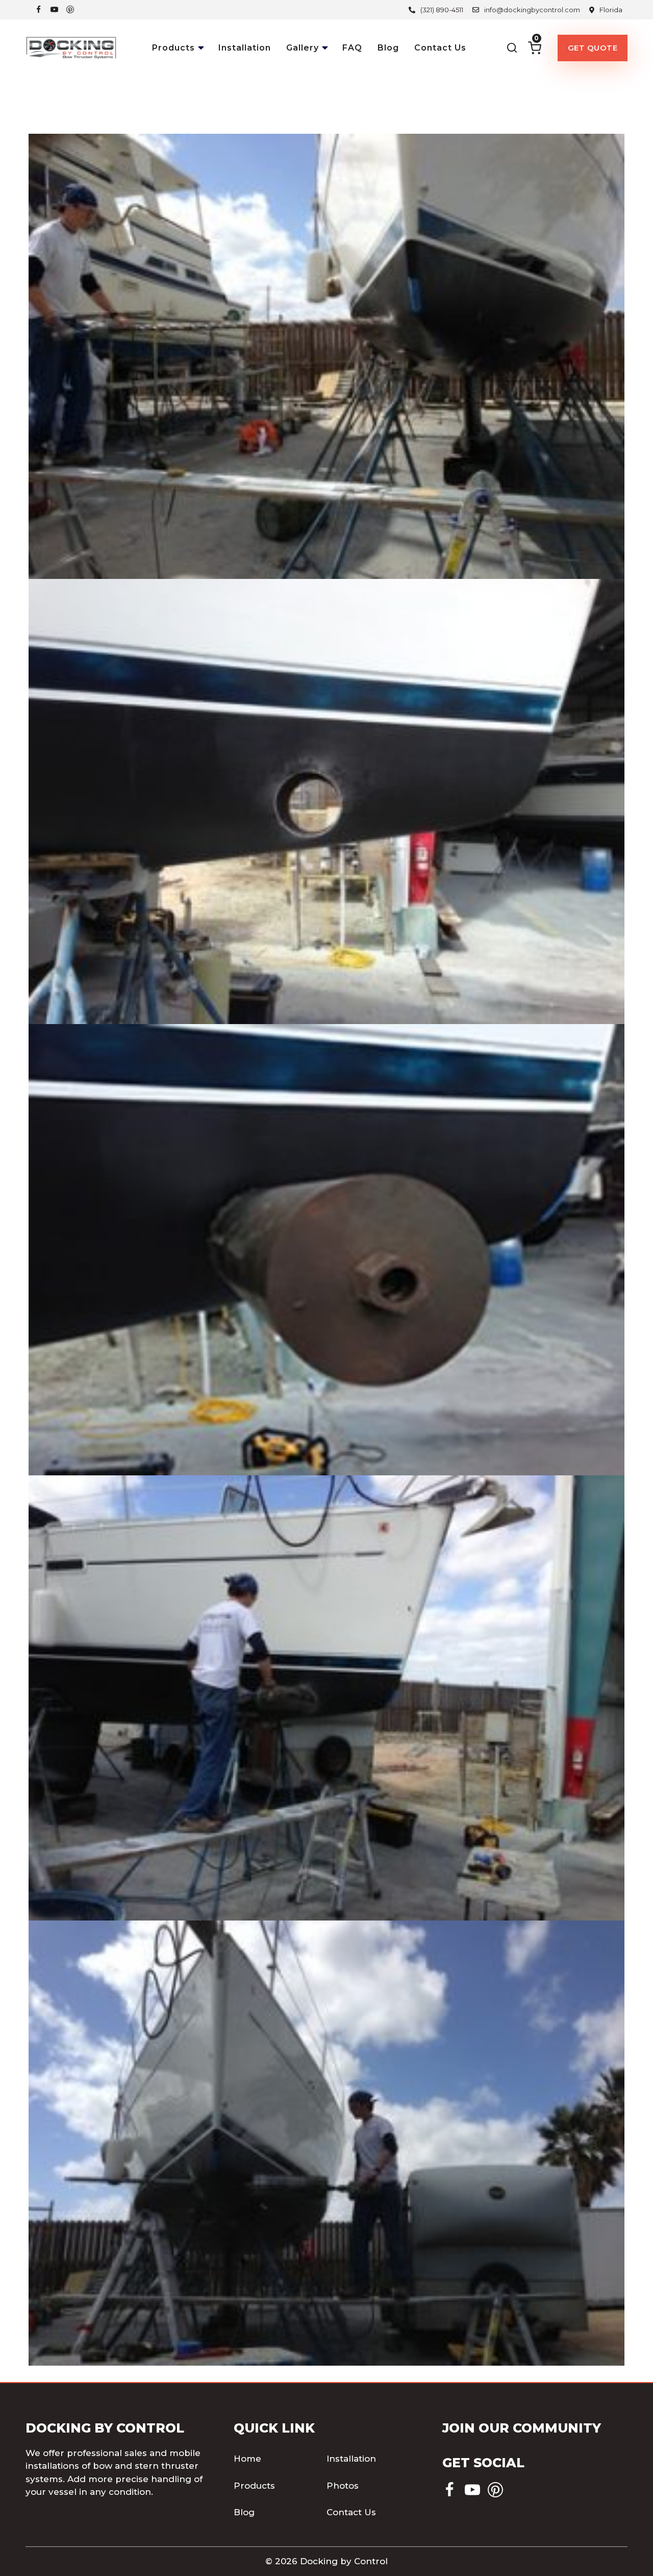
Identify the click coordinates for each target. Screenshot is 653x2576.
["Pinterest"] (70, 9)
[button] (202, 45)
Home (247, 2459)
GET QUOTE (593, 48)
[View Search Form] (512, 48)
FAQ (352, 48)
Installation (245, 48)
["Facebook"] (39, 9)
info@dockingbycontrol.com (532, 10)
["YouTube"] (54, 9)
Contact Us (440, 48)
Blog (388, 48)
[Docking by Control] (71, 48)
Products (254, 2486)
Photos (343, 2486)
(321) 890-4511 (442, 10)
